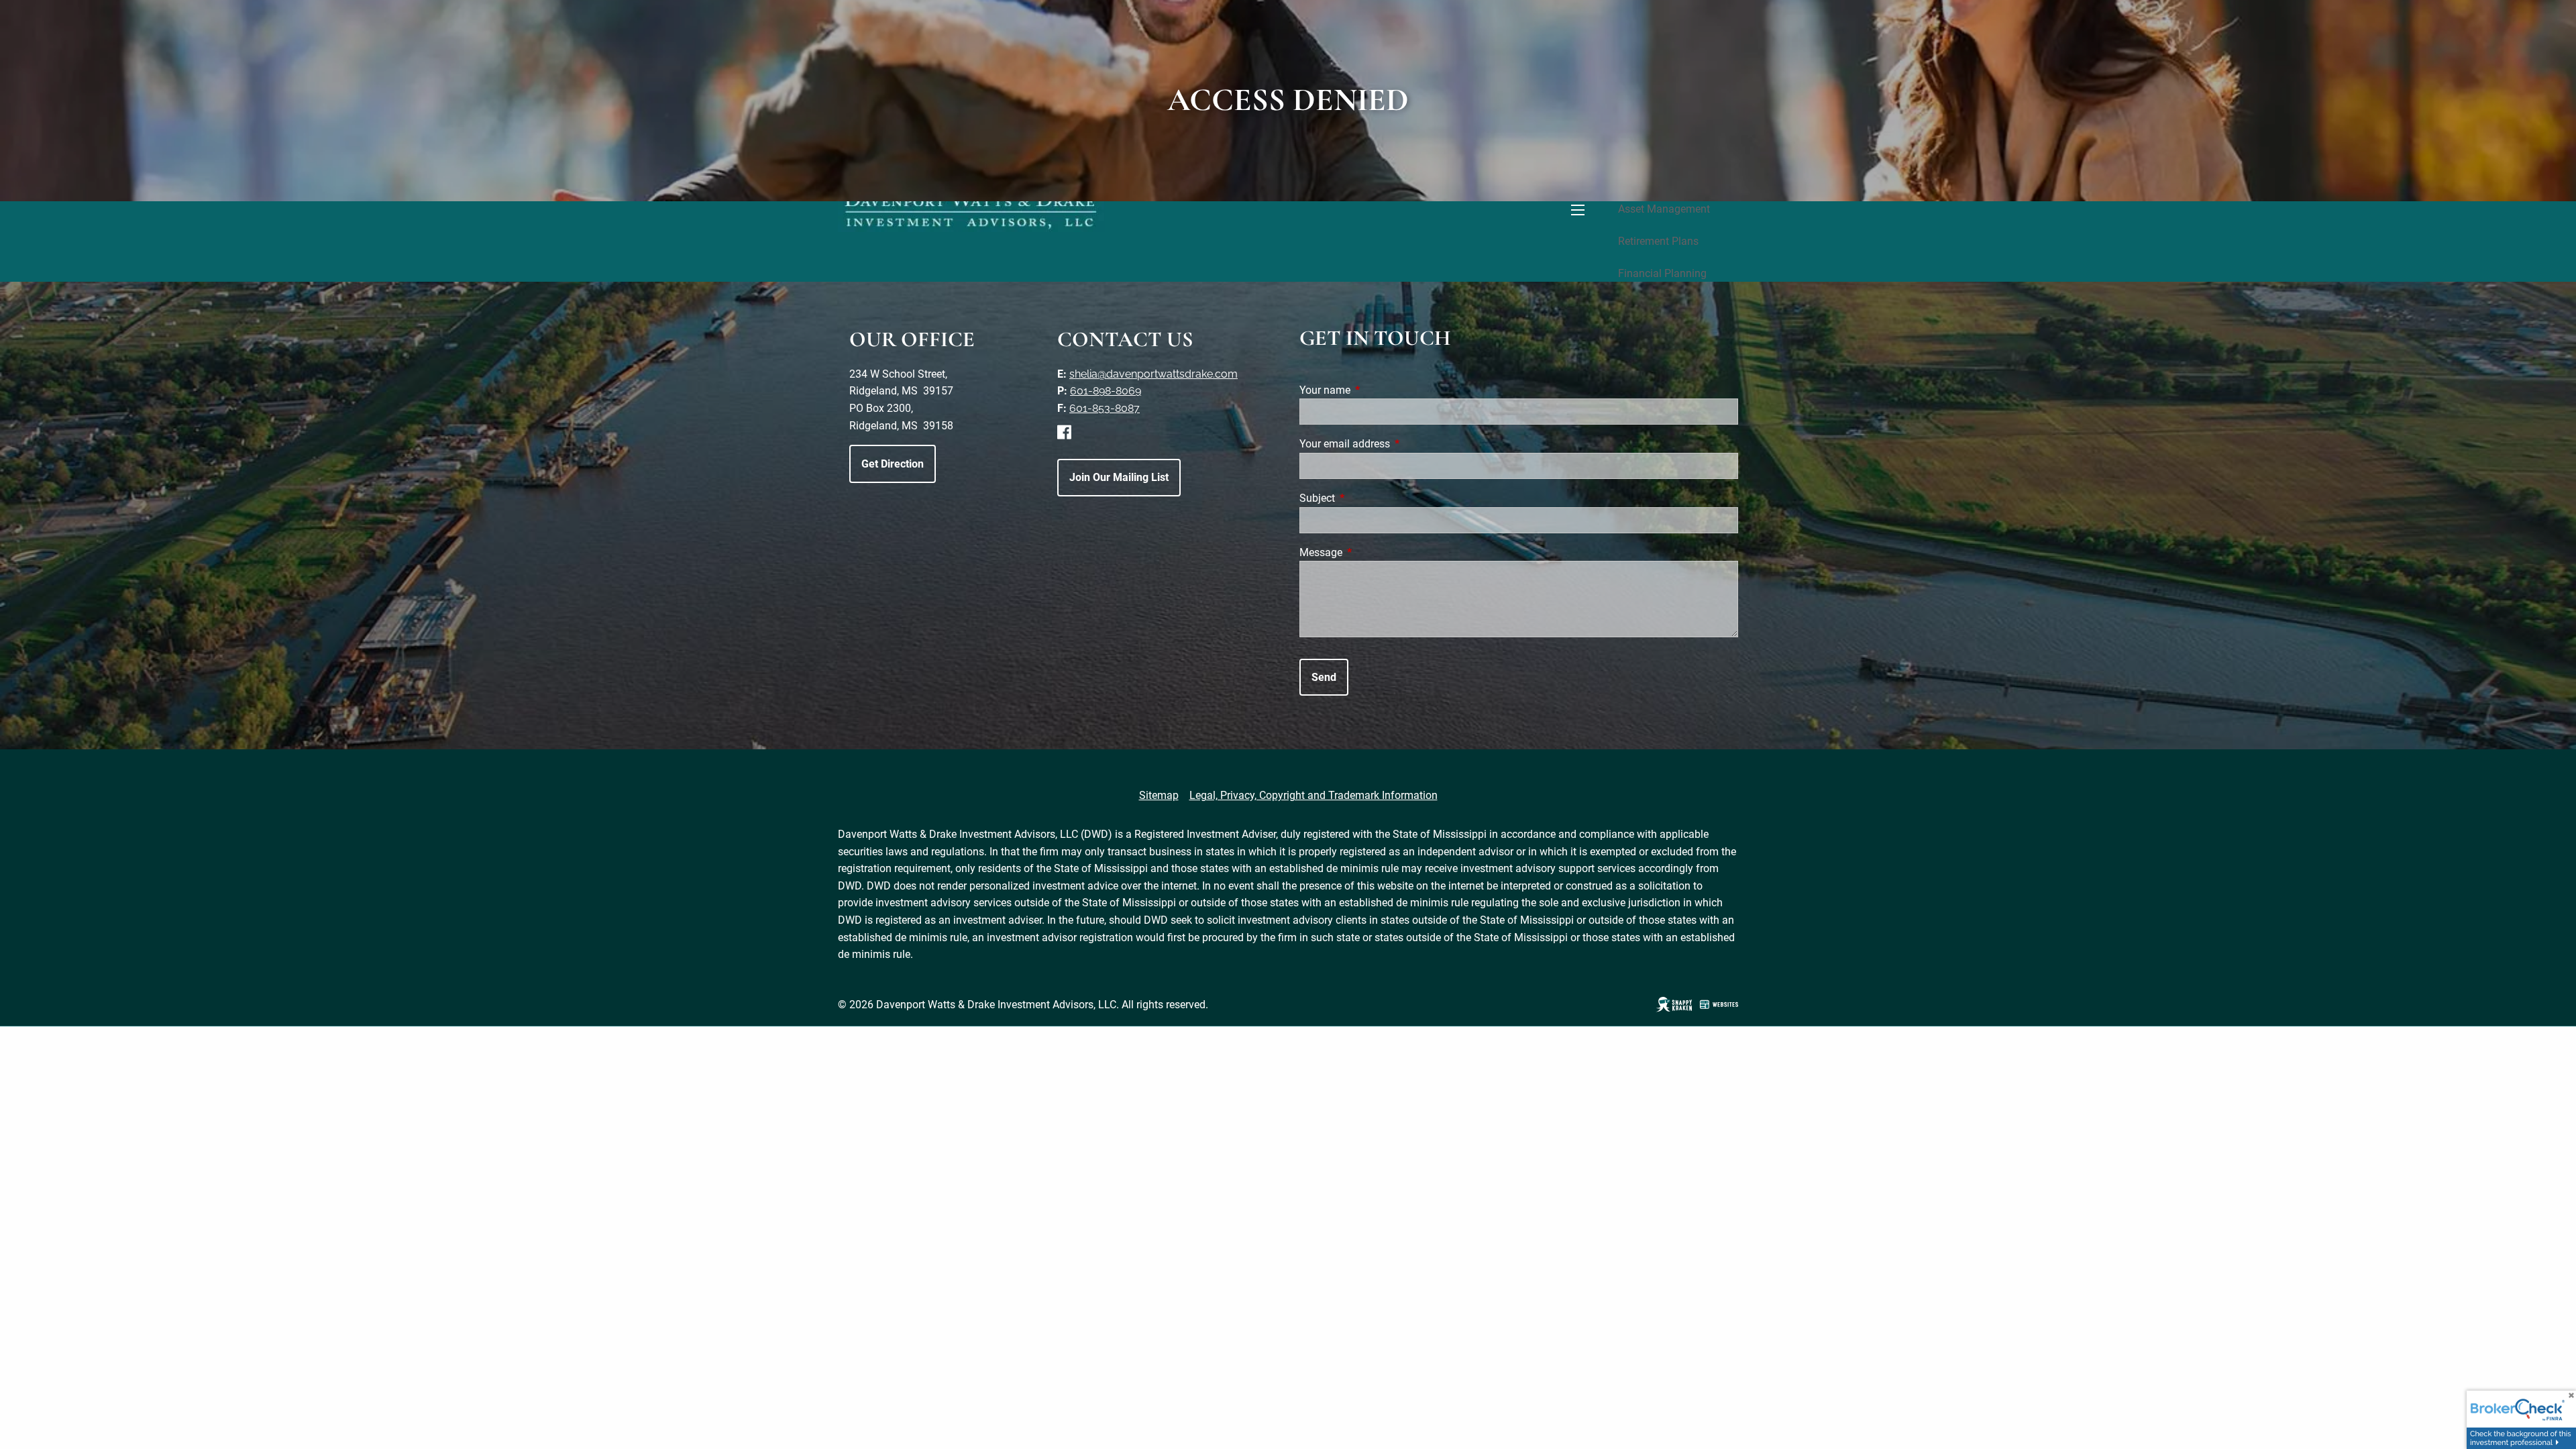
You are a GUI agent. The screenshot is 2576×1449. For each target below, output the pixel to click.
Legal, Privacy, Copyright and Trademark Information (1313, 795)
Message (1371, 552)
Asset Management (1664, 209)
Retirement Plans (1658, 241)
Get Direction (893, 464)
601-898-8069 (1106, 391)
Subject (1367, 498)
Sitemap (1159, 795)
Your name (1375, 390)
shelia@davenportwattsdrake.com (1153, 374)
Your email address (1395, 444)
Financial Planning (1662, 273)
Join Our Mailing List (1119, 477)
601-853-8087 (1105, 408)
